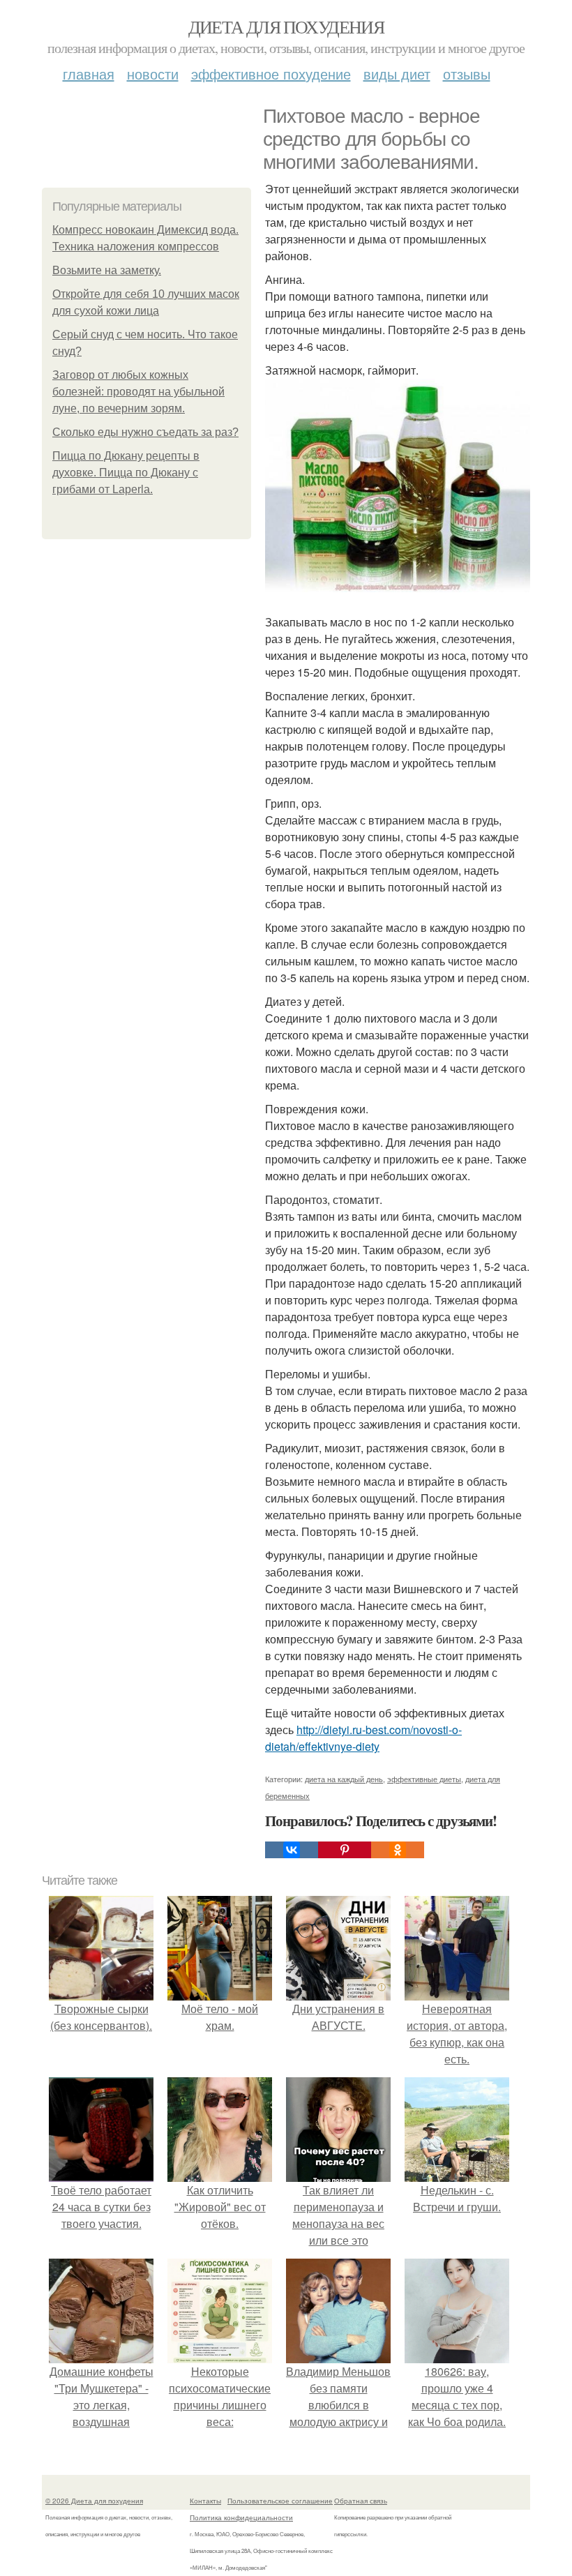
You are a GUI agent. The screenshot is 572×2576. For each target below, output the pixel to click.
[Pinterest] (345, 1850)
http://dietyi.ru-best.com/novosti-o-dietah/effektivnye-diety (363, 1738)
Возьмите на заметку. (107, 270)
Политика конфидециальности (241, 2517)
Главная (89, 74)
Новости (153, 74)
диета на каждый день (344, 1779)
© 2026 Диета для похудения (94, 2501)
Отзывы (467, 74)
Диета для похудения (286, 27)
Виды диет (397, 74)
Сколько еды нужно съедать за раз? (145, 432)
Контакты (205, 2501)
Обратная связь (361, 2501)
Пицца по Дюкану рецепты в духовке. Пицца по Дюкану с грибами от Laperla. (126, 473)
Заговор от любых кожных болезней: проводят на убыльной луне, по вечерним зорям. (138, 392)
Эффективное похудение (271, 74)
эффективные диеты (424, 1779)
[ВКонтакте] (292, 1850)
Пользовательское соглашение (280, 2501)
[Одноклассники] (398, 1850)
